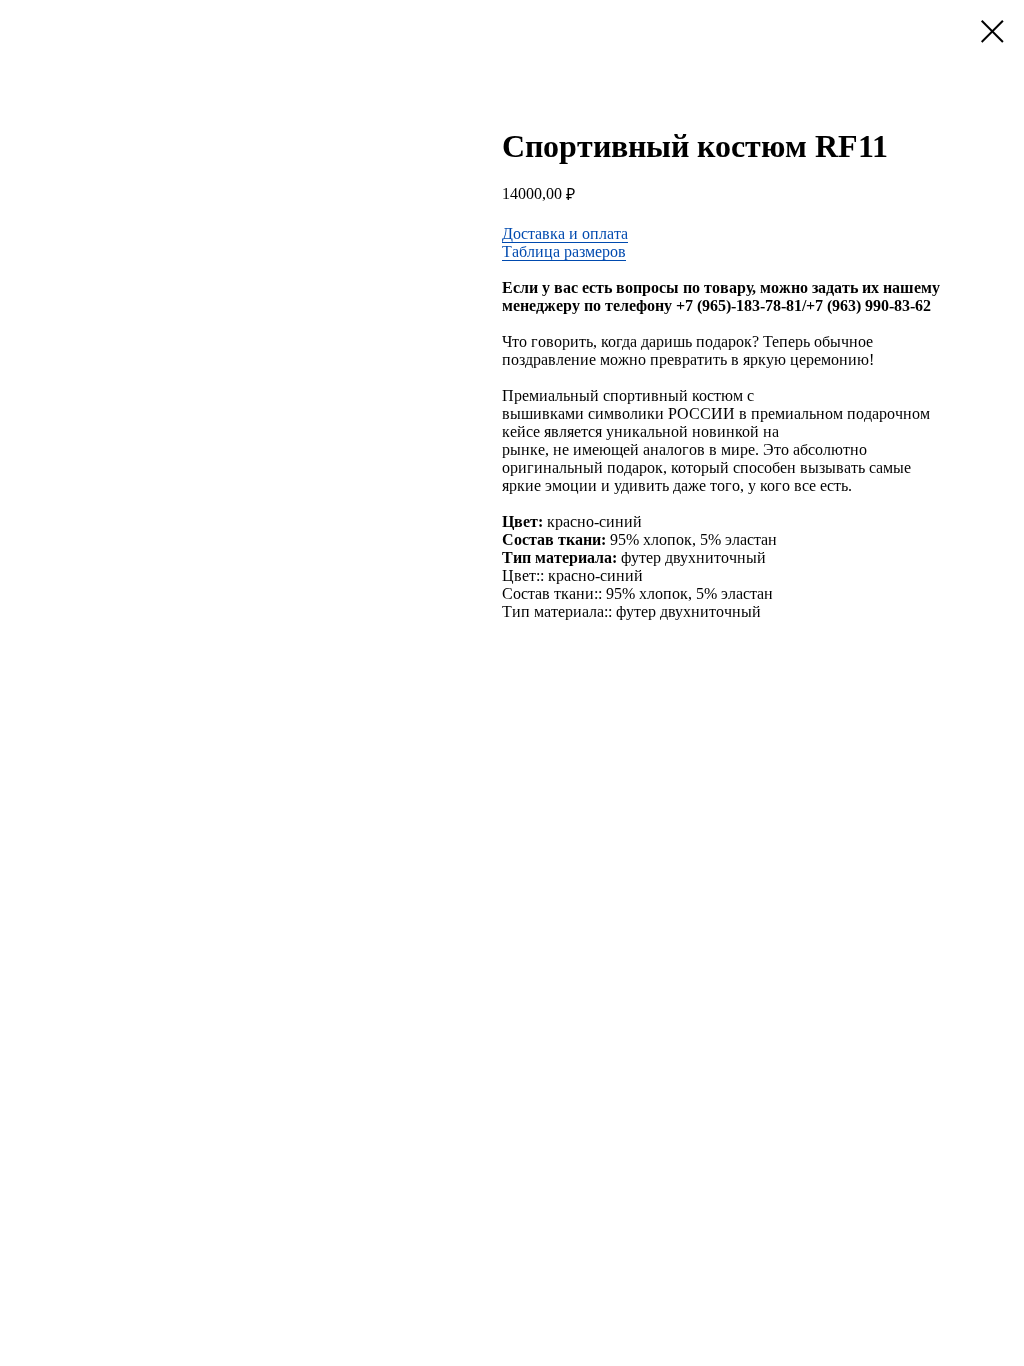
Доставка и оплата (565, 233)
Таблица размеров (564, 251)
